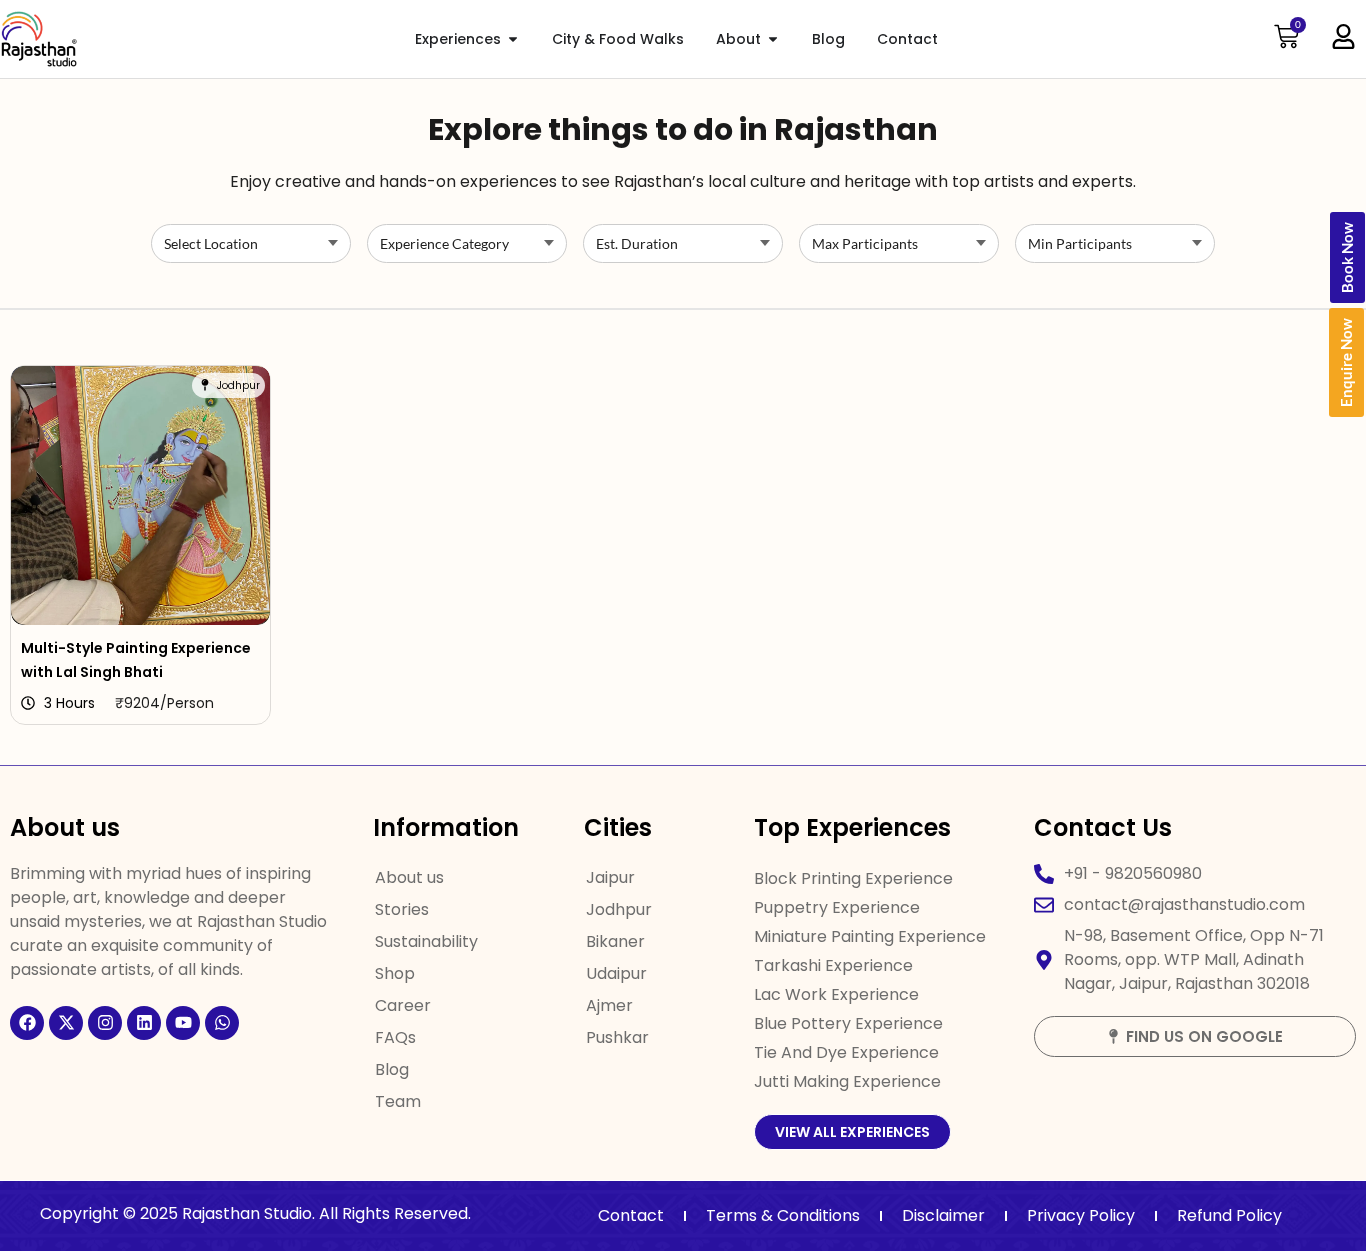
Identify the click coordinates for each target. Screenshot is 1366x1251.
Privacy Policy (1081, 1215)
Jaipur (610, 877)
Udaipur (616, 973)
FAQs (395, 1037)
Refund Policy (1229, 1215)
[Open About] (773, 39)
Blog (392, 1069)
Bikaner (615, 941)
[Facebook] (27, 1023)
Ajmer (609, 1005)
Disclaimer (943, 1215)
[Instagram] (105, 1023)
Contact (631, 1215)
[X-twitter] (66, 1023)
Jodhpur (619, 909)
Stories (402, 909)
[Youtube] (183, 1023)
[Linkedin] (144, 1023)
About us (409, 877)
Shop (395, 973)
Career (403, 1005)
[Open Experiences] (513, 39)
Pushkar (617, 1037)
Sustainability (426, 941)
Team (398, 1101)
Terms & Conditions (783, 1215)
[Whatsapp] (222, 1023)
